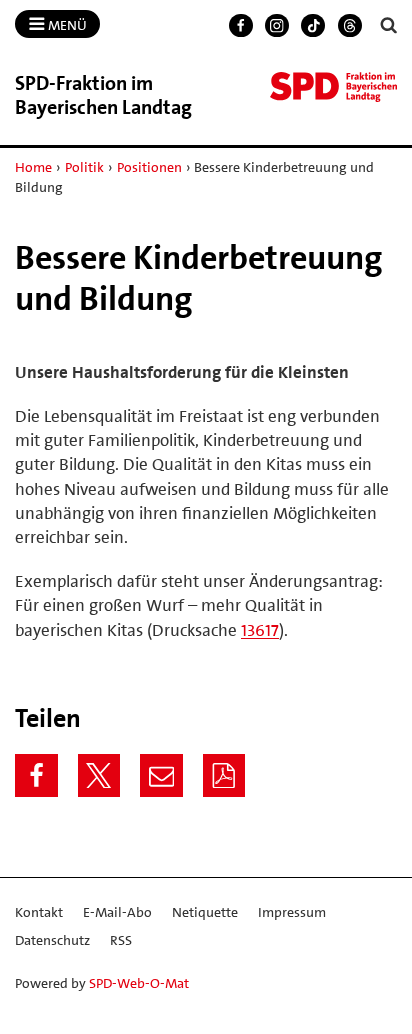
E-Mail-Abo (117, 912)
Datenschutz (52, 940)
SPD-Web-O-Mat (139, 983)
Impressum (292, 912)
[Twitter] (99, 775)
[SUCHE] (389, 25)
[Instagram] (277, 26)
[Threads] (350, 26)
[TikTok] (313, 26)
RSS (121, 940)
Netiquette (205, 912)
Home (33, 167)
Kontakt (39, 912)
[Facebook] (241, 26)
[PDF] (224, 775)
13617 (260, 630)
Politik (84, 167)
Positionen (149, 167)
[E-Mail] (161, 775)
